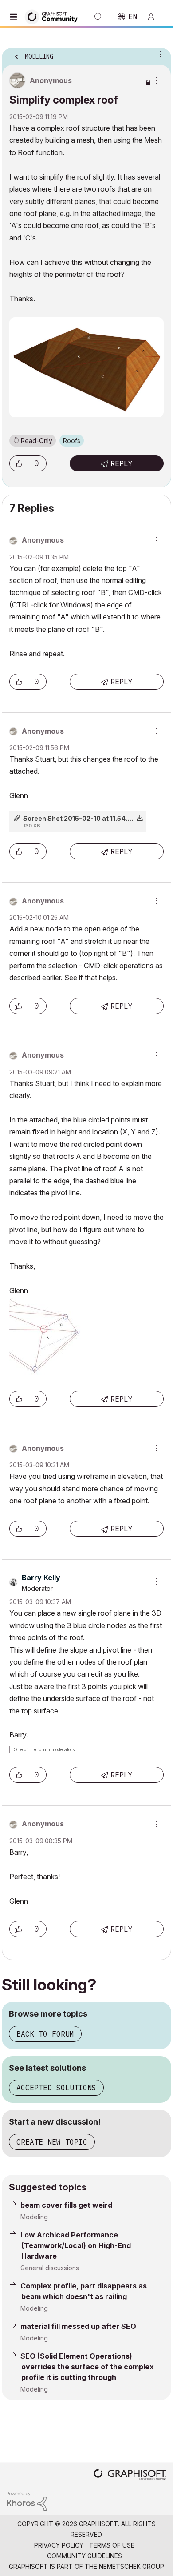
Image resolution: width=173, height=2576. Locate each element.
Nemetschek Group (132, 2566)
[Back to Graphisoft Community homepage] (54, 16)
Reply (122, 463)
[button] (18, 463)
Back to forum (45, 2034)
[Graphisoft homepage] (130, 2475)
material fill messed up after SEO (78, 2326)
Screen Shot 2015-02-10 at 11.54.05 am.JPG (93, 818)
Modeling (34, 2217)
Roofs (72, 441)
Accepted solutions (56, 2088)
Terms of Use (112, 2545)
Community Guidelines (85, 2556)
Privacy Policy (59, 2545)
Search (98, 17)
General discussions (50, 2268)
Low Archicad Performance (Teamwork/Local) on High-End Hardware (76, 2245)
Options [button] (159, 54)
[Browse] (16, 17)
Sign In (155, 17)
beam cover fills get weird (66, 2205)
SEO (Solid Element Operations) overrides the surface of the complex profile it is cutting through (87, 2367)
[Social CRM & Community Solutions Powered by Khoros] (27, 2501)
